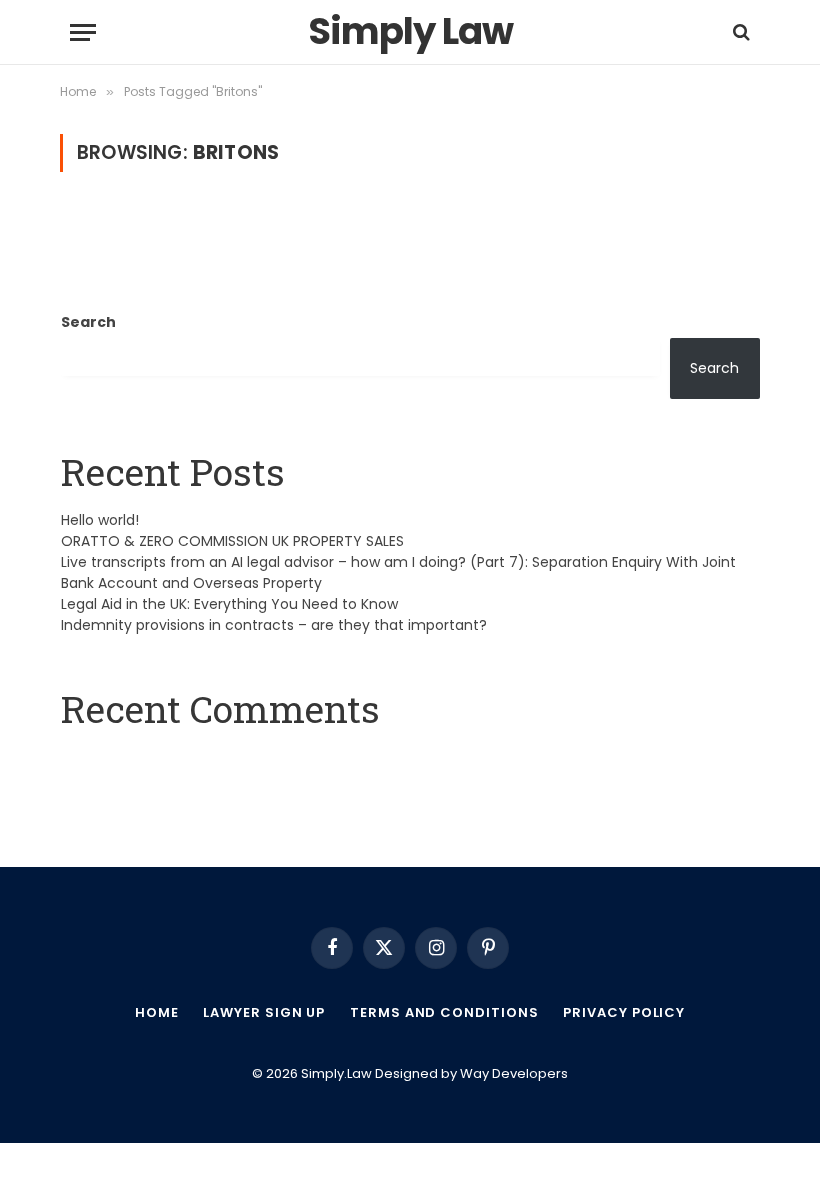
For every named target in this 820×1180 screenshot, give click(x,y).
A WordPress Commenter (153, 759)
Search (88, 322)
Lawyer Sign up (264, 1012)
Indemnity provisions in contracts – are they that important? (274, 625)
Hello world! (100, 520)
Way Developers (514, 1073)
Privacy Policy (624, 1012)
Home (157, 1012)
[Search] (739, 32)
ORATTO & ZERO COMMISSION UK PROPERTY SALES (232, 541)
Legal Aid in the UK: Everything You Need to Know (229, 604)
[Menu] (83, 32)
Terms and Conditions (444, 1012)
